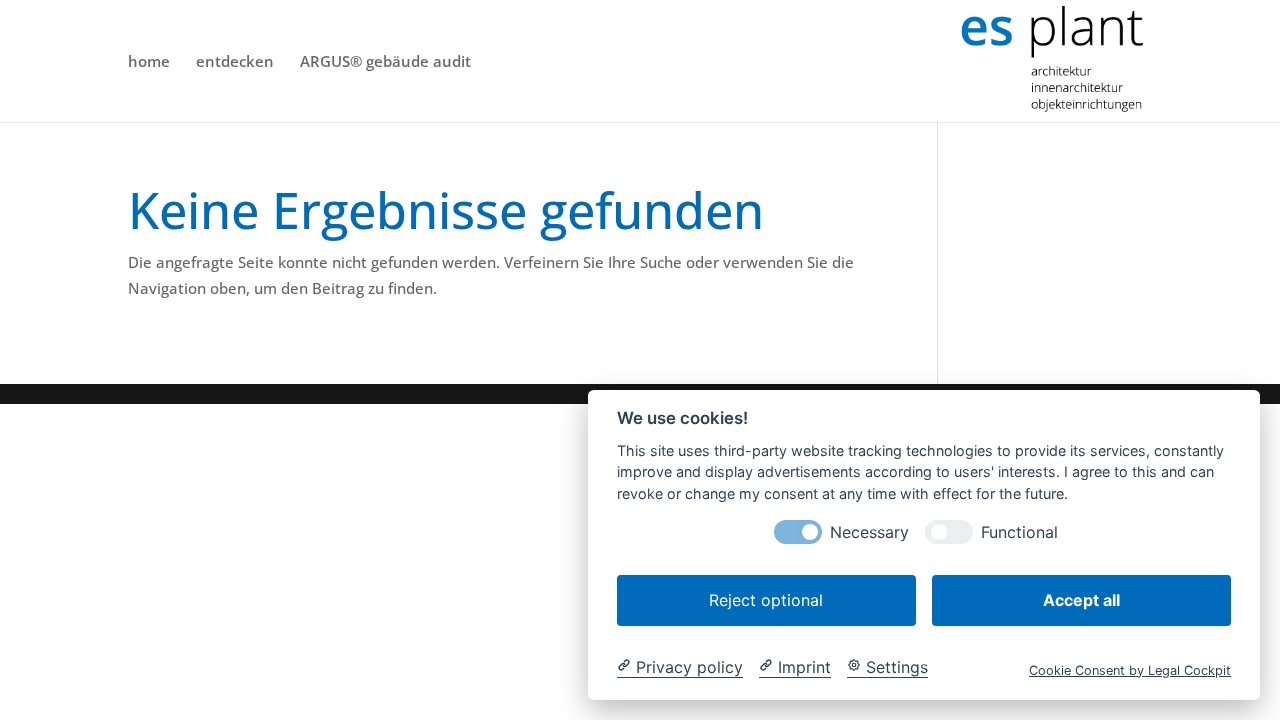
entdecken (235, 62)
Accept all (1081, 599)
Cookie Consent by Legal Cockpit (1130, 669)
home (149, 62)
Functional (1019, 531)
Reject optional (766, 599)
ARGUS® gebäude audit (385, 62)
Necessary (869, 531)
